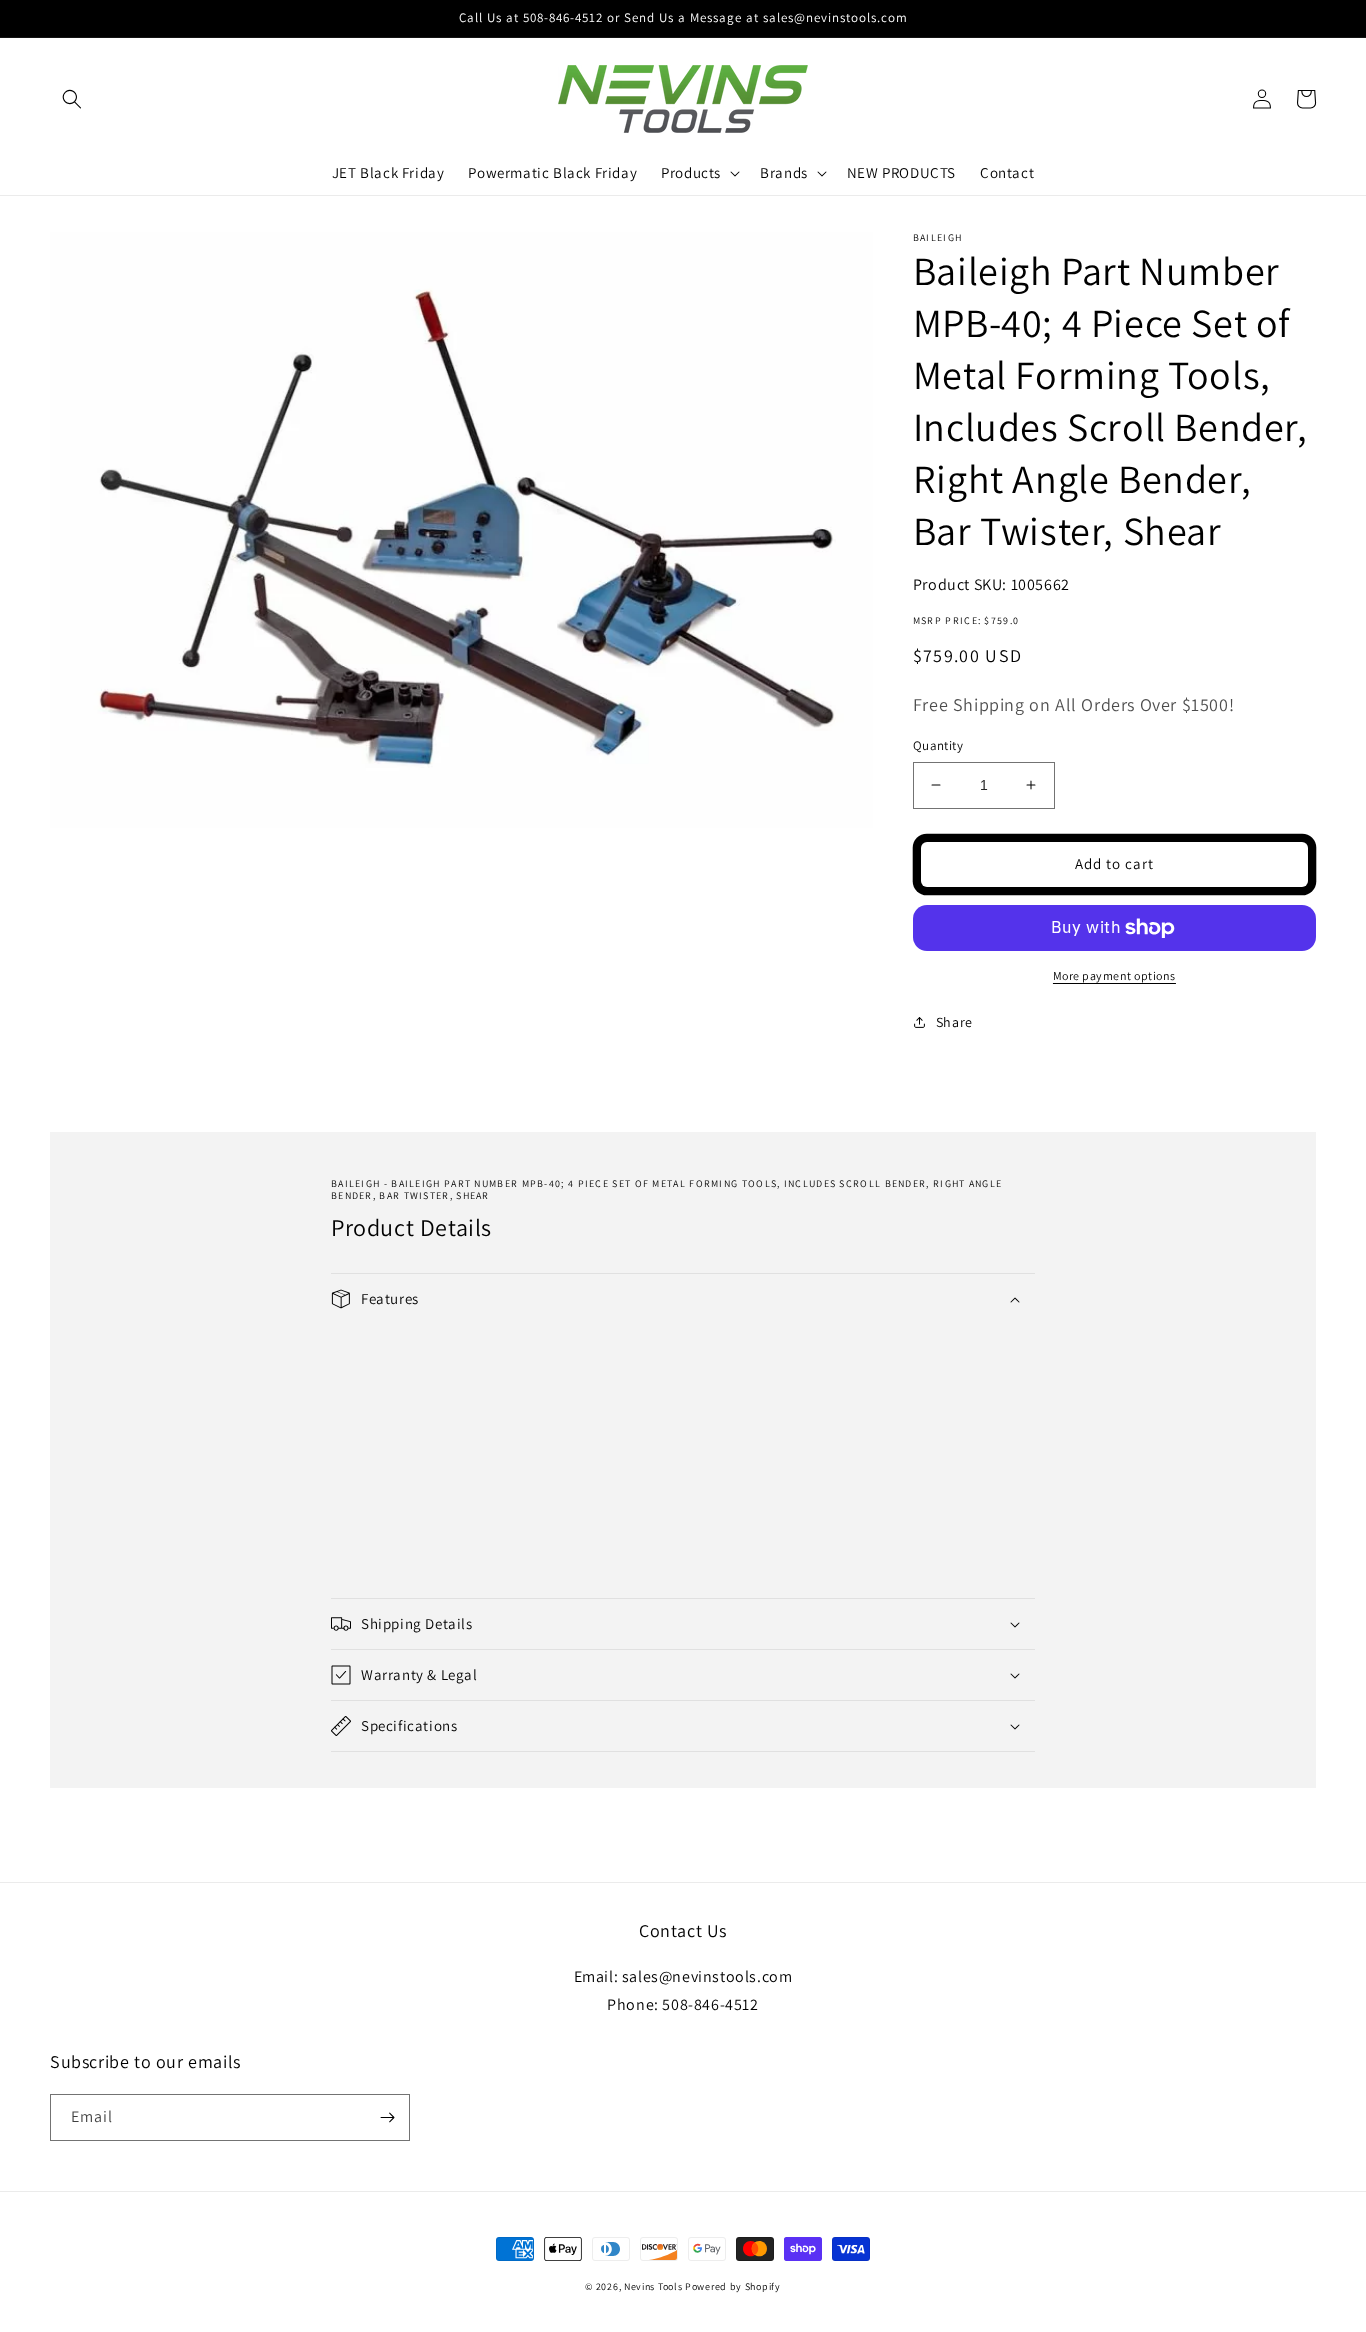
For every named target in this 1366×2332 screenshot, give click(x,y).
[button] (72, 99)
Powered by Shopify (733, 2286)
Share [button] (954, 1022)
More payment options (1114, 975)
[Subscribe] (387, 2117)
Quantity (938, 745)
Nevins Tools (653, 2286)
